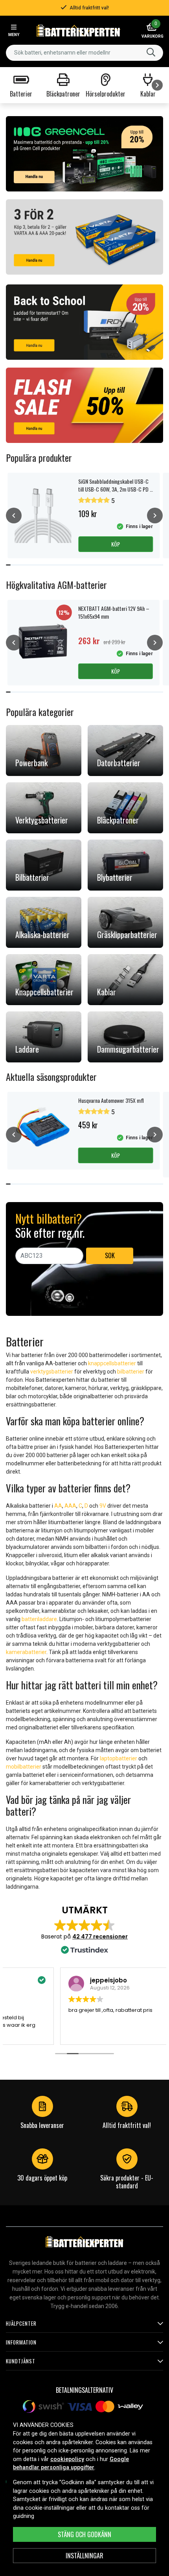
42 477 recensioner (100, 1937)
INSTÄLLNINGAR (84, 2556)
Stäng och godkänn (84, 2534)
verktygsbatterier (52, 1372)
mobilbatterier (24, 1767)
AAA (70, 1506)
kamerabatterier (26, 1652)
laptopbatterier (118, 1758)
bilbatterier (131, 1372)
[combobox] (84, 53)
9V (103, 1506)
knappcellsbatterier (112, 1363)
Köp (116, 544)
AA (58, 1506)
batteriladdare (39, 1619)
